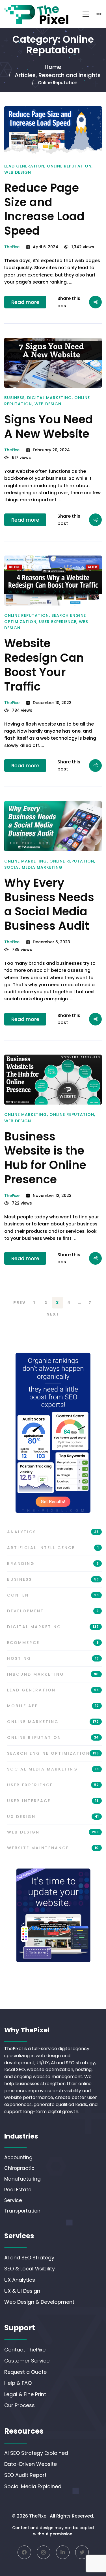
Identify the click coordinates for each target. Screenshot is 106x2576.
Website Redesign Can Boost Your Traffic (44, 665)
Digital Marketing (49, 398)
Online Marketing (26, 861)
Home (53, 67)
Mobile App (53, 1706)
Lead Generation (24, 166)
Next (53, 1314)
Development (53, 1611)
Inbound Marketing (53, 1674)
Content (53, 1595)
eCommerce (53, 1643)
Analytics (53, 1532)
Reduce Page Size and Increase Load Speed (44, 209)
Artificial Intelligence (53, 1548)
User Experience (58, 622)
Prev (20, 1303)
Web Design (18, 172)
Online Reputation (69, 166)
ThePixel (12, 247)
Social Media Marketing (33, 867)
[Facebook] (24, 2552)
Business (14, 398)
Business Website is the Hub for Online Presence (45, 1158)
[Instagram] (44, 2552)
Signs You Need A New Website (49, 427)
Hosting (53, 1658)
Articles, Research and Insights (58, 75)
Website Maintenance (53, 1848)
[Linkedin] (63, 2552)
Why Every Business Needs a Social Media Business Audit (49, 904)
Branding (53, 1564)
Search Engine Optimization (53, 1753)
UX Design (53, 1817)
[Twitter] (82, 2552)
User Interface (53, 1801)
